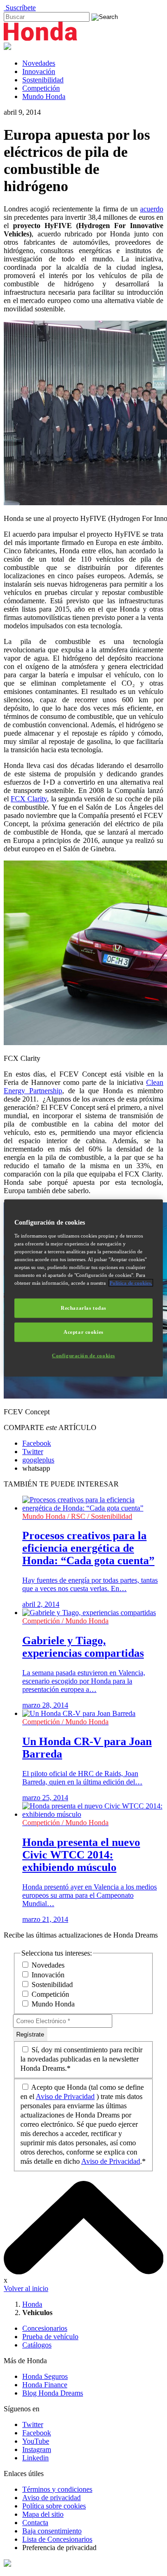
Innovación (39, 71)
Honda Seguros (45, 2376)
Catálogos (37, 2345)
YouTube (36, 2441)
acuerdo (152, 209)
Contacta (35, 2523)
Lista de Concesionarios (57, 2539)
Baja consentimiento (52, 2531)
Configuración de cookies (83, 1355)
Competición (41, 88)
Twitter (33, 2424)
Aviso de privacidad (51, 2498)
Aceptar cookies (83, 1332)
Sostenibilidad (43, 80)
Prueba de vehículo (50, 2337)
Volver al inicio (26, 2288)
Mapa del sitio (43, 2514)
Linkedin (35, 2458)
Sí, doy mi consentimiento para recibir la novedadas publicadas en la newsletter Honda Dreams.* (81, 2059)
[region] (83, 1288)
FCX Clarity (29, 799)
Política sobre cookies (54, 2506)
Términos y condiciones (57, 2489)
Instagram (37, 2449)
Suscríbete (20, 8)
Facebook (37, 2433)
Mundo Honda (44, 96)
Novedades (39, 63)
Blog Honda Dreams (53, 2393)
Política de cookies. (131, 1283)
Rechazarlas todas (83, 1308)
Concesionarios (45, 2328)
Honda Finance (45, 2385)
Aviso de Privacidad (65, 2096)
